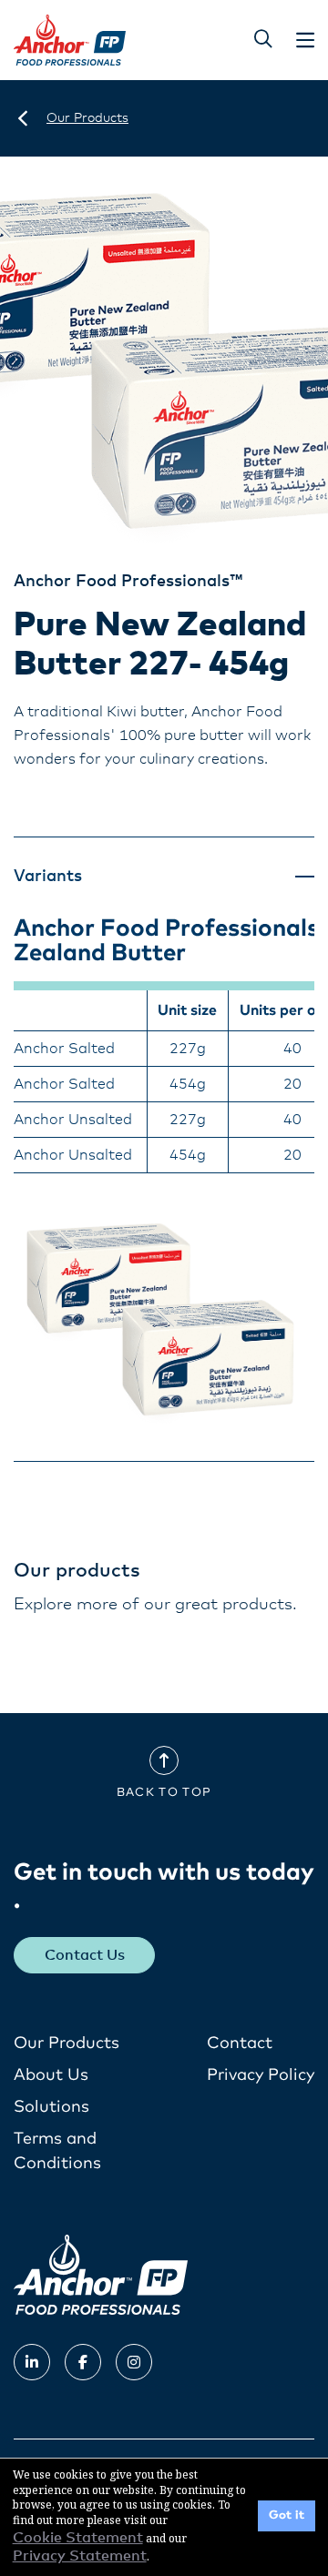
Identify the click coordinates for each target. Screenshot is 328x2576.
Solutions (51, 2107)
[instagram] (134, 2362)
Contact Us (85, 1955)
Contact (240, 2044)
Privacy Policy (261, 2075)
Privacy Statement (80, 2556)
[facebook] (83, 2362)
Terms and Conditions (57, 2151)
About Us (51, 2075)
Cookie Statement (78, 2538)
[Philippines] (23, 118)
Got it (287, 2515)
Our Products (67, 2044)
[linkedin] (32, 2362)
